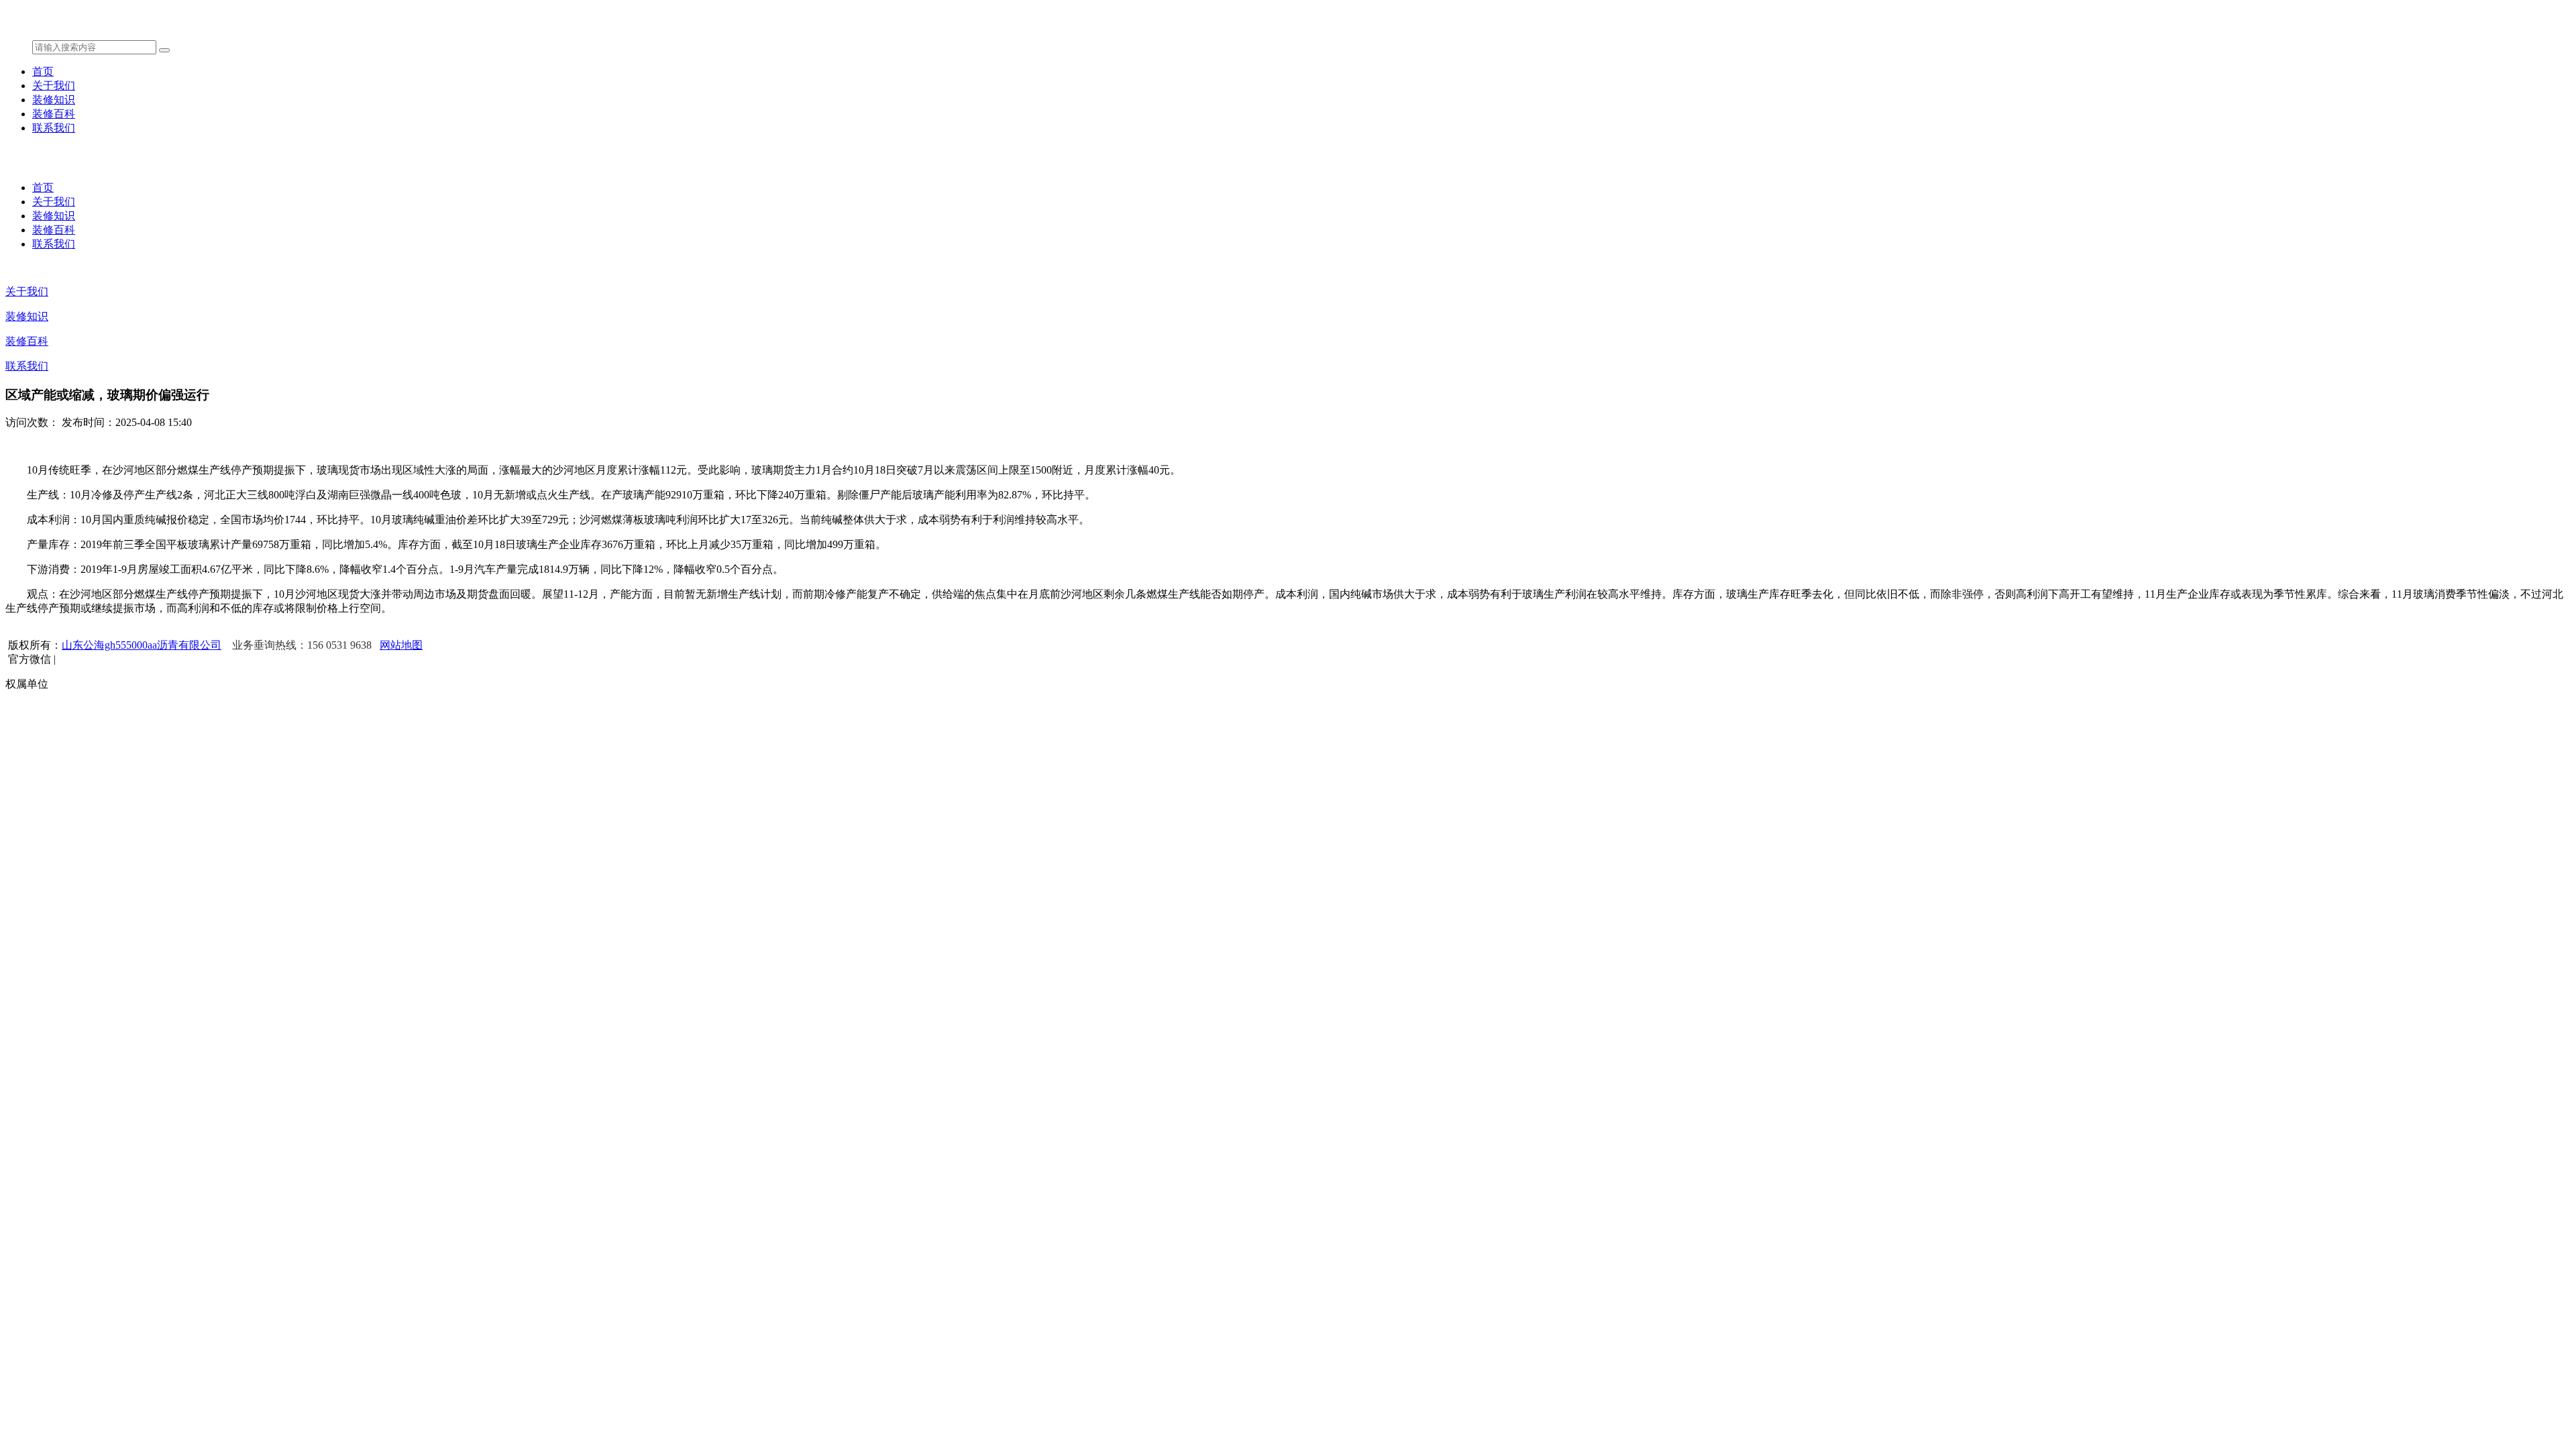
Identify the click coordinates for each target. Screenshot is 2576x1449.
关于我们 (54, 86)
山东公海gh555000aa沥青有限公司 (142, 645)
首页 (43, 71)
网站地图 (401, 645)
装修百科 (54, 114)
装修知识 (54, 100)
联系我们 (54, 128)
